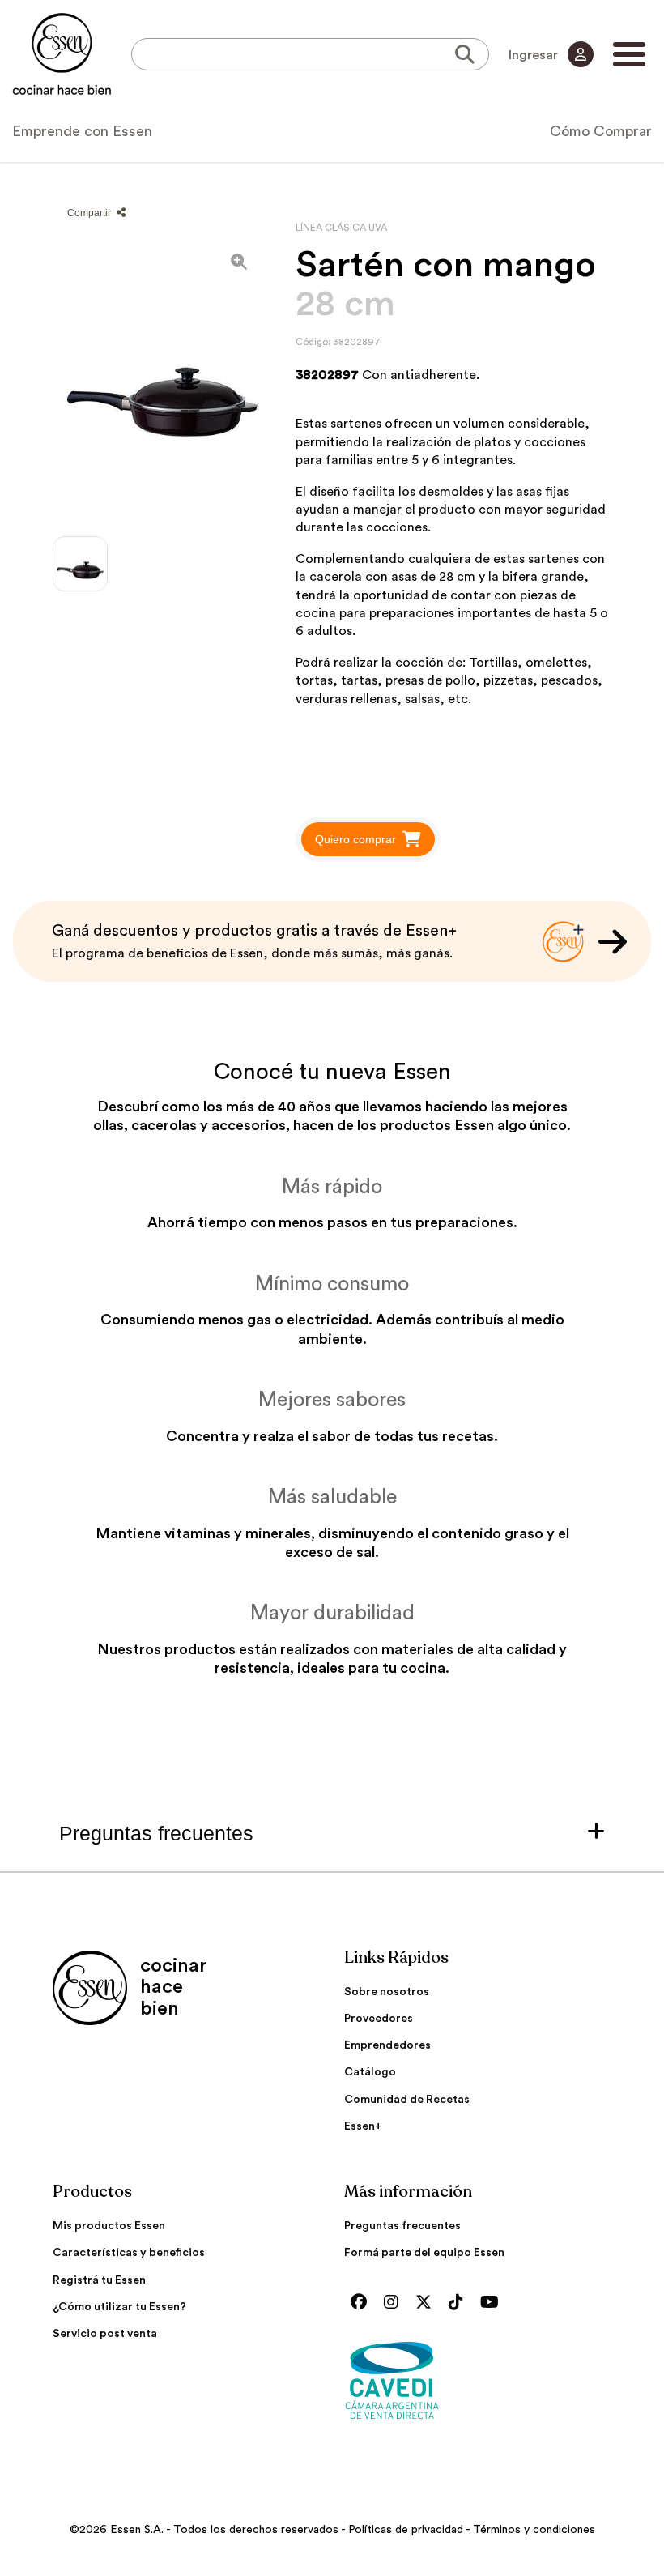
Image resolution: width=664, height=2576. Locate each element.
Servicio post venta (105, 2334)
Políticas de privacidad (406, 2530)
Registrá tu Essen (99, 2280)
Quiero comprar (355, 839)
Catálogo (370, 2072)
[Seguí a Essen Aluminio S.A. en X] (428, 2303)
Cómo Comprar (601, 131)
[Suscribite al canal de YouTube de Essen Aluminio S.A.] (494, 2303)
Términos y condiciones (534, 2530)
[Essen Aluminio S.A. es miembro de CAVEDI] (478, 2380)
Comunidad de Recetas (407, 2100)
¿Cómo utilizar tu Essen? (119, 2307)
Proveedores (379, 2019)
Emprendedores (387, 2045)
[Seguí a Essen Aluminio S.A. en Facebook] (363, 2303)
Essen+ (363, 2126)
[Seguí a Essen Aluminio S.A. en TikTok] (460, 2303)
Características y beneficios (129, 2253)
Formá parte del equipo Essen (424, 2253)
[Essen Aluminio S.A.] (62, 54)
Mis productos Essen (109, 2226)
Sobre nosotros (387, 1992)
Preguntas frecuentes (402, 2226)
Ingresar (535, 55)
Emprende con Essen (82, 131)
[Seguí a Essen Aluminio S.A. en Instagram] (395, 2303)
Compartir (90, 213)
